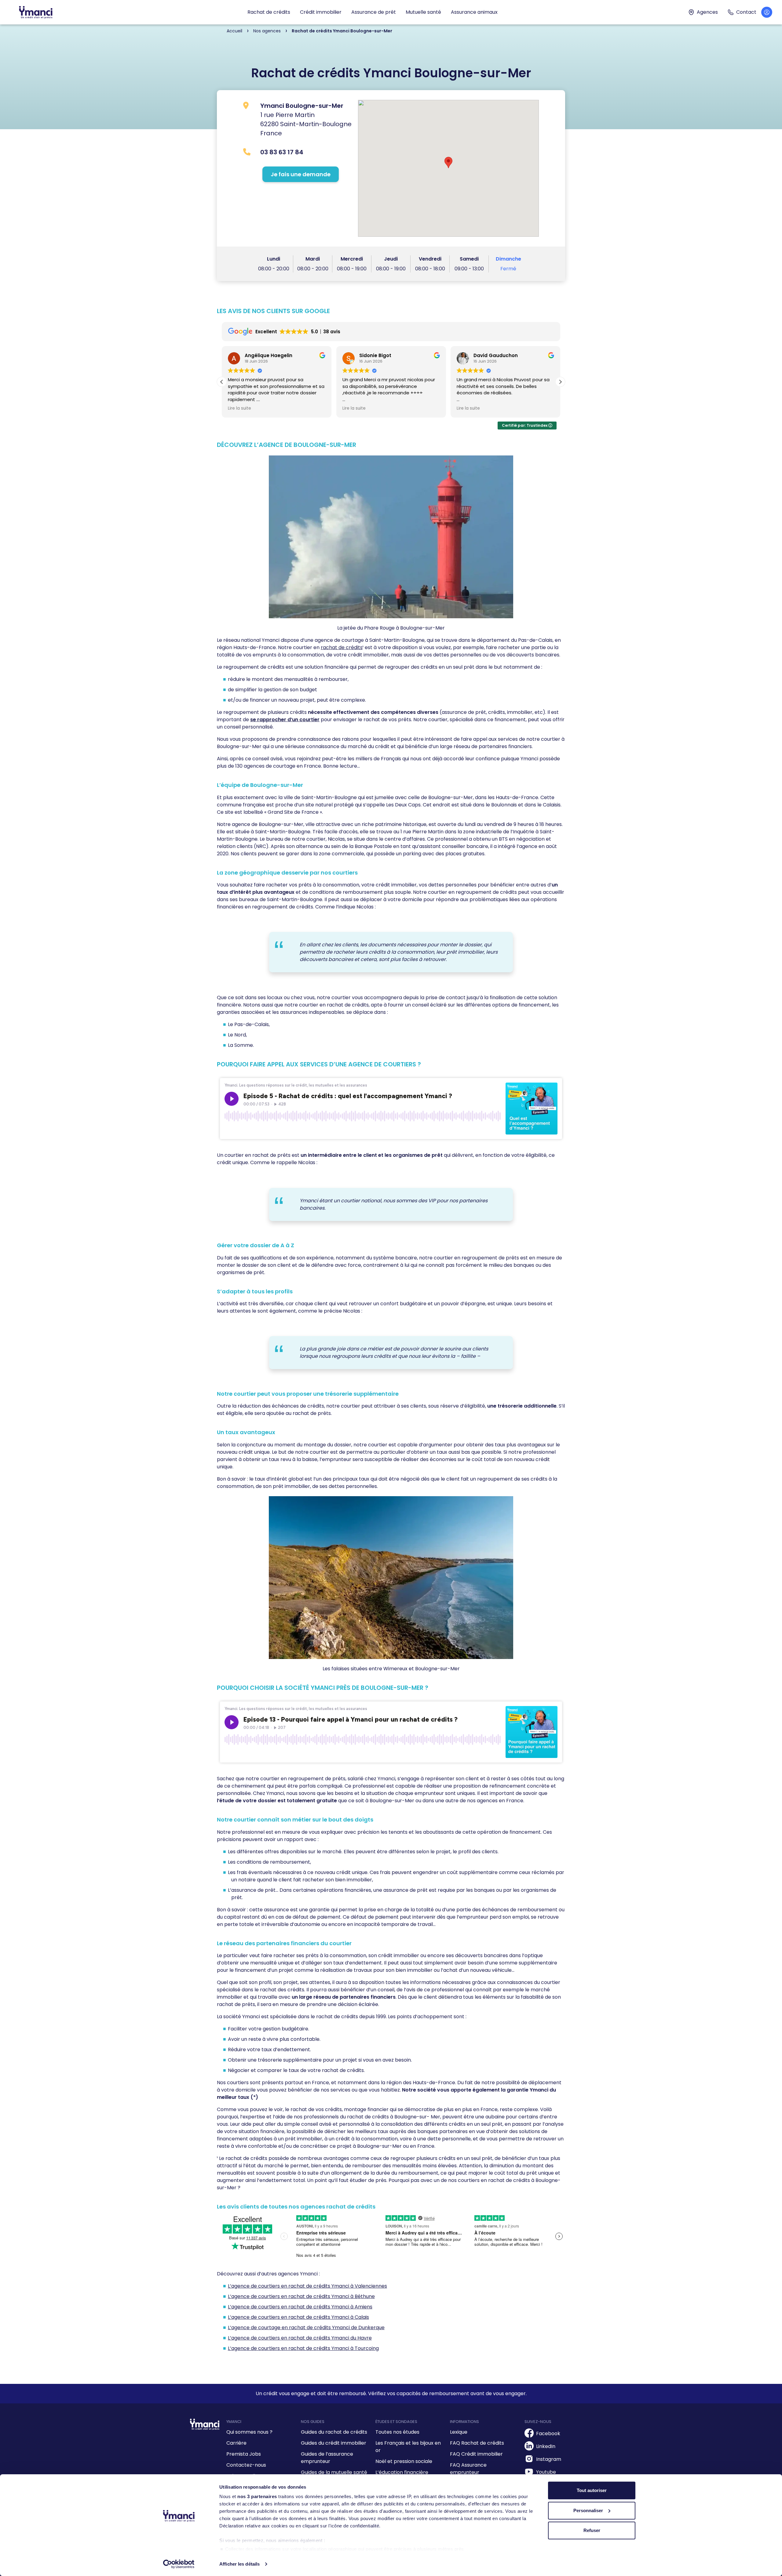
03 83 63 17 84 (282, 152)
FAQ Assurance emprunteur (468, 2469)
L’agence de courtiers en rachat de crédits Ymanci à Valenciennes (307, 2286)
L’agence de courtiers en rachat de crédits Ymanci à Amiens (300, 2307)
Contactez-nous (246, 2465)
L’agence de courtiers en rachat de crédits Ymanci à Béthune (301, 2296)
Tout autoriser (592, 2490)
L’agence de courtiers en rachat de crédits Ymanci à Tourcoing (303, 2348)
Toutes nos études (397, 2432)
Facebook (548, 2433)
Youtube (546, 2472)
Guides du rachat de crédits (334, 2432)
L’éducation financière (402, 2472)
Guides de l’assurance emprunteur (327, 2458)
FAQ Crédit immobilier (476, 2454)
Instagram (549, 2459)
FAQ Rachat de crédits (477, 2443)
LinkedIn (546, 2446)
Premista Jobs (244, 2454)
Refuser (592, 2530)
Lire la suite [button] (239, 408)
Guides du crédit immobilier (334, 2443)
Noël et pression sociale (404, 2461)
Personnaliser (588, 2510)
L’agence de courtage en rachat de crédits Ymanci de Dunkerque (306, 2328)
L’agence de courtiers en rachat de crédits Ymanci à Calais (298, 2317)
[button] (560, 382)
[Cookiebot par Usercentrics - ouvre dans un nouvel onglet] (179, 2564)
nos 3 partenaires (257, 2496)
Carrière (236, 2443)
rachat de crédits (342, 647)
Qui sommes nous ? (249, 2432)
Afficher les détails (239, 2564)
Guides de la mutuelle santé (334, 2472)
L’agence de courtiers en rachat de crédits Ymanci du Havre (300, 2338)
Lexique (459, 2432)
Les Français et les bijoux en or (408, 2447)
